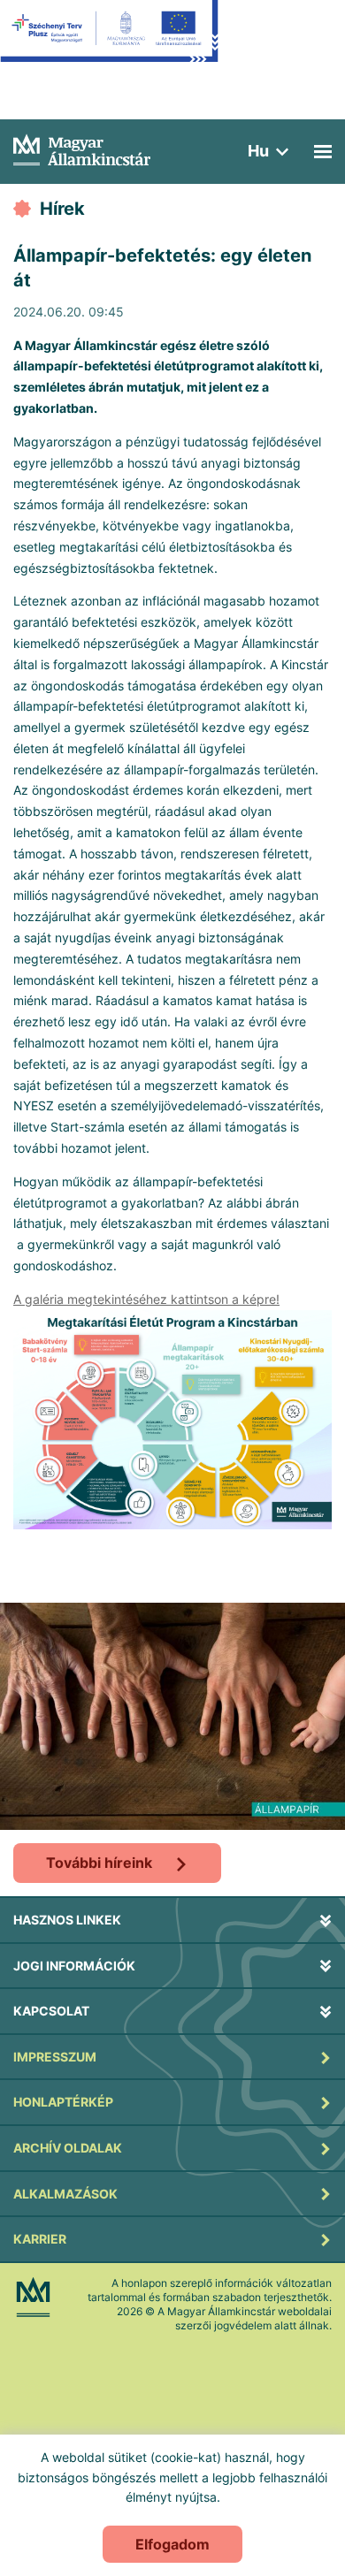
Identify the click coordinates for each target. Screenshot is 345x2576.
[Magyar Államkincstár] (82, 149)
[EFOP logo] (109, 44)
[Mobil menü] (323, 152)
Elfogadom (172, 2544)
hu (258, 151)
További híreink (99, 1863)
